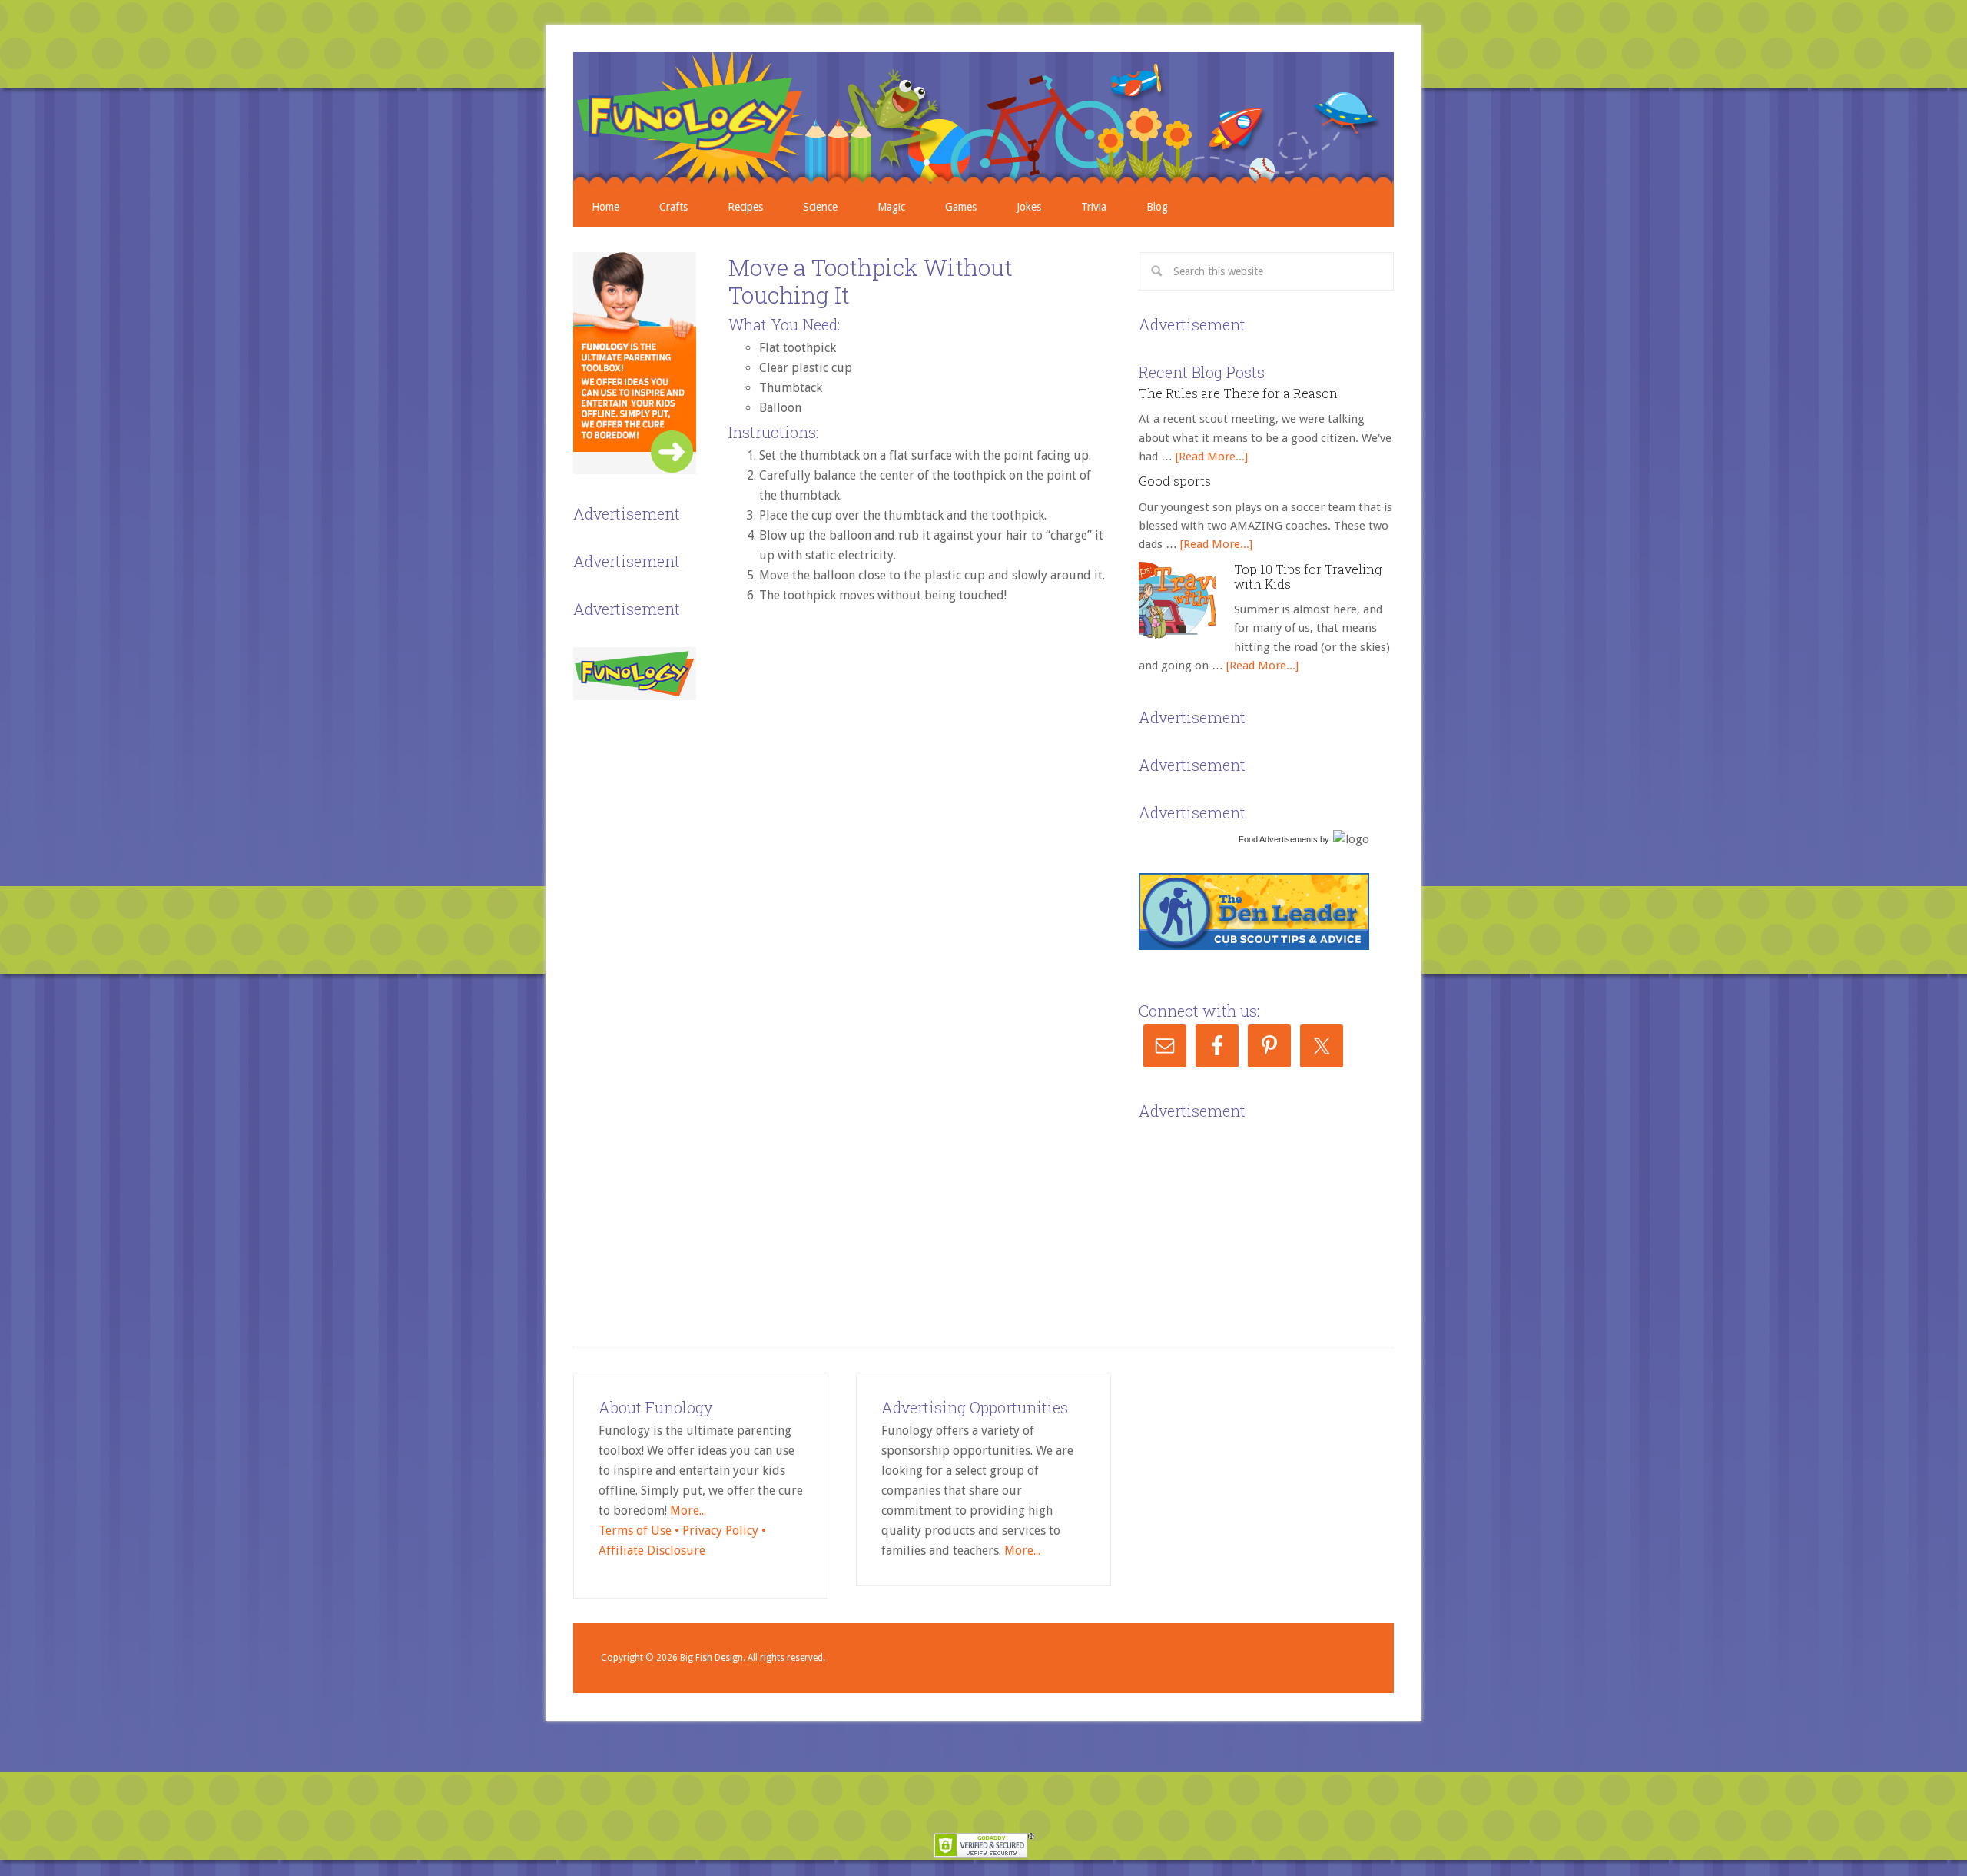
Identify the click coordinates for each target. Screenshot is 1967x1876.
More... (688, 1511)
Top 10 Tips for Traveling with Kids (1308, 576)
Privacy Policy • (724, 1531)
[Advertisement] (1254, 1220)
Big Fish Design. (713, 1658)
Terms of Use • (640, 1531)
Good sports (1175, 481)
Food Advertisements (1278, 839)
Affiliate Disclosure (652, 1551)
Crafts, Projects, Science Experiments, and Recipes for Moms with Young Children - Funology (983, 119)
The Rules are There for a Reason (1238, 393)
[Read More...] (1212, 457)
